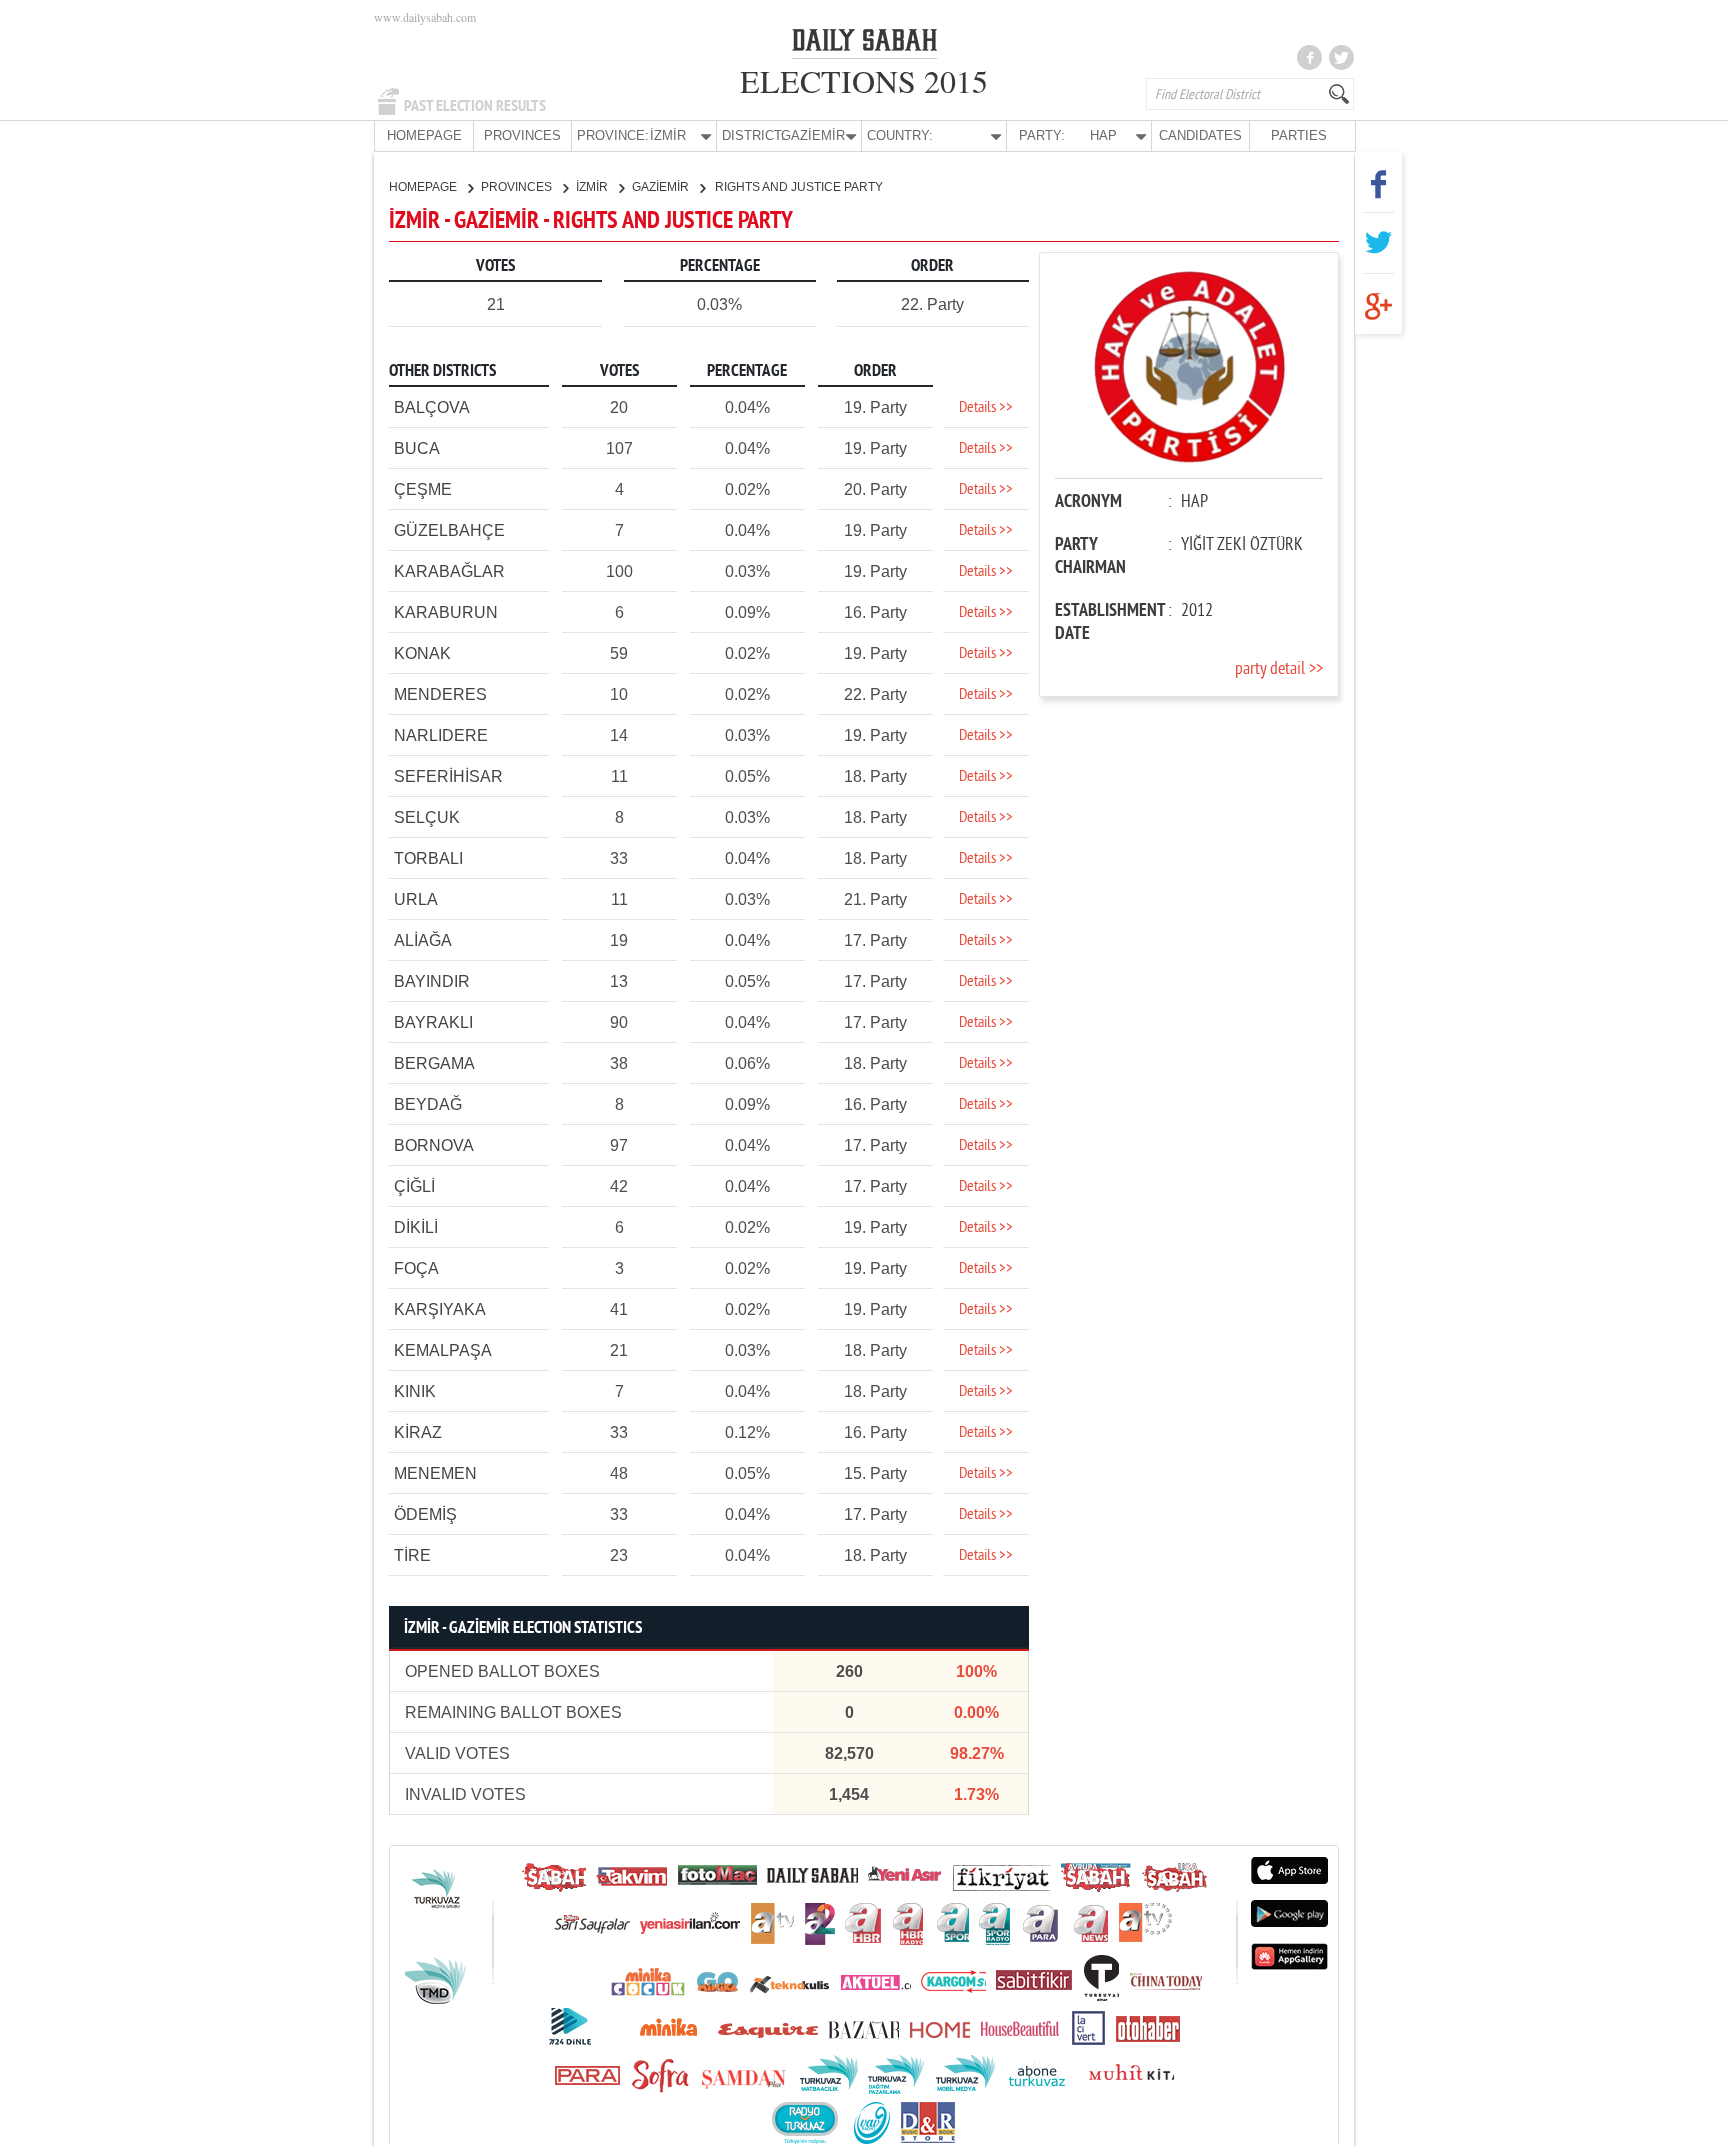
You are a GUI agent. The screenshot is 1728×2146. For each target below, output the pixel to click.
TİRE (412, 1555)
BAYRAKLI (433, 1022)
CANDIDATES (1200, 135)
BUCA (417, 448)
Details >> (986, 408)
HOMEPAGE (424, 135)
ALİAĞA (423, 940)
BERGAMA (434, 1063)
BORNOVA (434, 1145)
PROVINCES (522, 135)
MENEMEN (435, 1473)
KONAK (422, 653)
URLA (416, 899)
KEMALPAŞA (443, 1350)
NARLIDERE (441, 735)
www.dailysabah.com (425, 17)
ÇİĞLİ (414, 1186)
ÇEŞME (423, 489)
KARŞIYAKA (440, 1309)
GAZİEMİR (662, 187)
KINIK (415, 1391)
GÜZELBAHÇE (449, 530)
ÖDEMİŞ (425, 1514)
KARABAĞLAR (449, 571)
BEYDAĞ (428, 1104)
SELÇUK (427, 817)
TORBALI (428, 858)
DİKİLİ (416, 1227)
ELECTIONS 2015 (864, 80)
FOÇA (416, 1268)
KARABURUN (446, 612)
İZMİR (593, 187)
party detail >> (1279, 669)
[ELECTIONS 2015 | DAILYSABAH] (864, 44)
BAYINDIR (432, 981)
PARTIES (1299, 135)
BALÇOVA (432, 407)
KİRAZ (418, 1432)
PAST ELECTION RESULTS (475, 106)
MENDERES (440, 694)
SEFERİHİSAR (448, 776)
